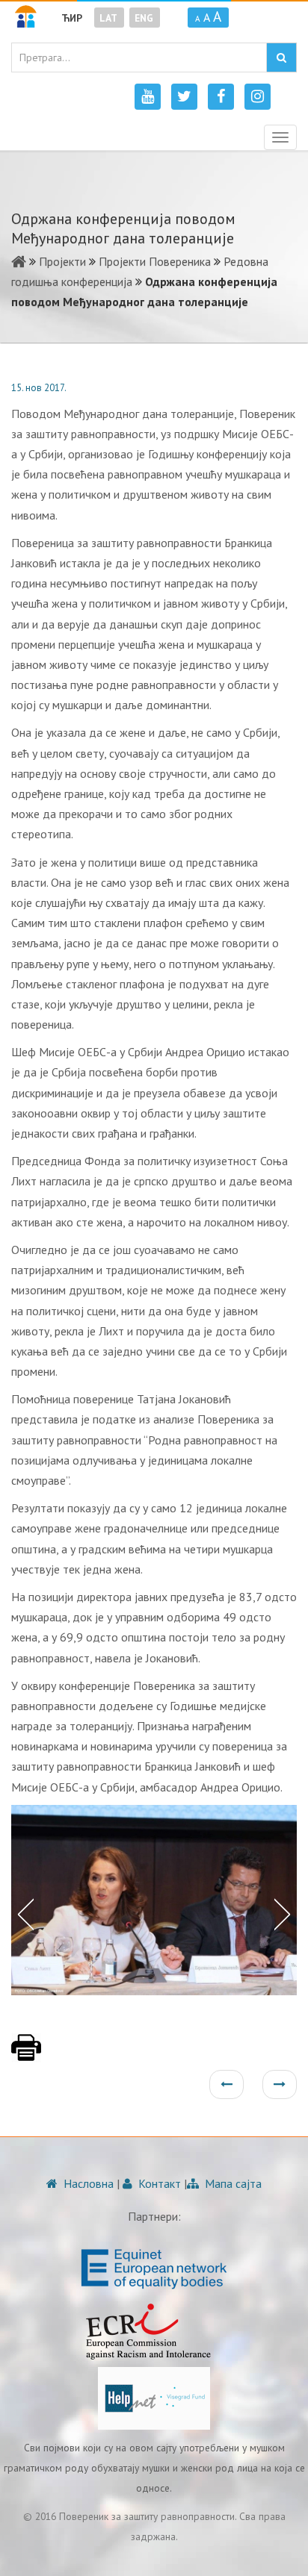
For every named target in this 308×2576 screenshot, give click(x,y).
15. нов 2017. (39, 388)
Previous (22, 1913)
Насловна (87, 2183)
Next (286, 1913)
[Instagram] (258, 97)
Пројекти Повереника (155, 261)
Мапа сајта (232, 2183)
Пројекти (62, 261)
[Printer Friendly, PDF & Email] (26, 2055)
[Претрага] (281, 57)
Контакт (158, 2183)
